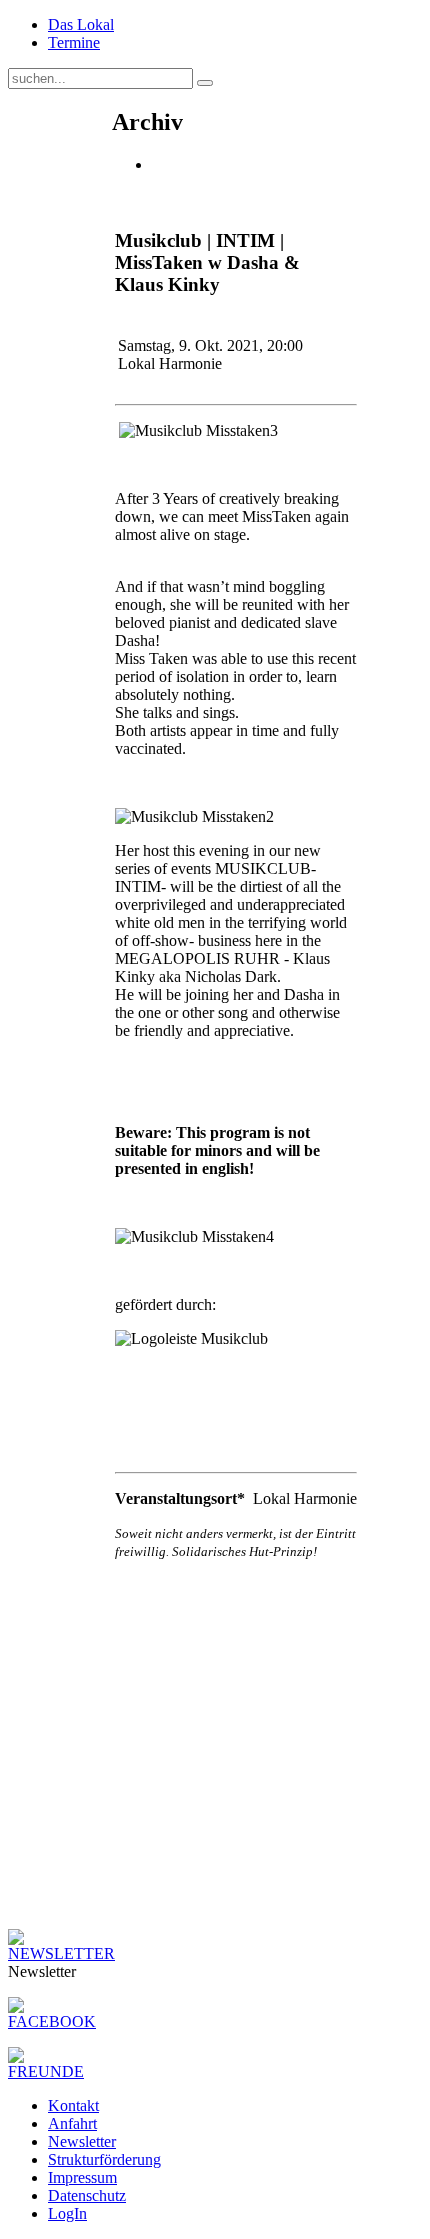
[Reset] (205, 83)
